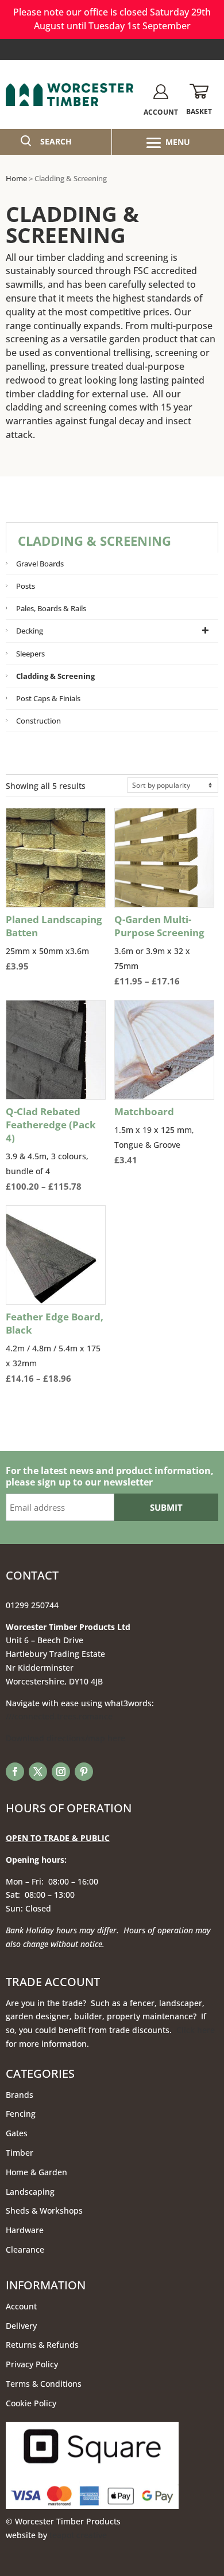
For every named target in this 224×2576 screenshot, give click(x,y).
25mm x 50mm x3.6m (54, 943)
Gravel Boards (40, 564)
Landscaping (30, 2192)
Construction (38, 721)
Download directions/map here (65, 1738)
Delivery (21, 2326)
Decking (30, 631)
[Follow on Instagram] (61, 1772)
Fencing (21, 2114)
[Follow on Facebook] (15, 1772)
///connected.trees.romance (59, 1716)
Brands (20, 2095)
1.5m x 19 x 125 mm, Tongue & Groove (154, 1135)
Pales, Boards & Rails (51, 608)
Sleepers (30, 654)
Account (21, 2306)
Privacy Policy (32, 2364)
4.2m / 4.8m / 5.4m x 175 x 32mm (56, 1348)
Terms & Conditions (44, 2384)
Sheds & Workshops (44, 2210)
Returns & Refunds (42, 2345)
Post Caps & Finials (48, 698)
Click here (196, 2030)
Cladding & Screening (55, 676)
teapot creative (78, 2535)
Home (16, 178)
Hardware (25, 2230)
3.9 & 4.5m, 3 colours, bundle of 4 (56, 1149)
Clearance (25, 2249)
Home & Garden (36, 2172)
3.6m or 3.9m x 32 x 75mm (164, 951)
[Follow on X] (38, 1772)
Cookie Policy (31, 2403)
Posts (26, 586)
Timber (20, 2153)
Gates (17, 2133)
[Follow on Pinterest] (84, 1772)
